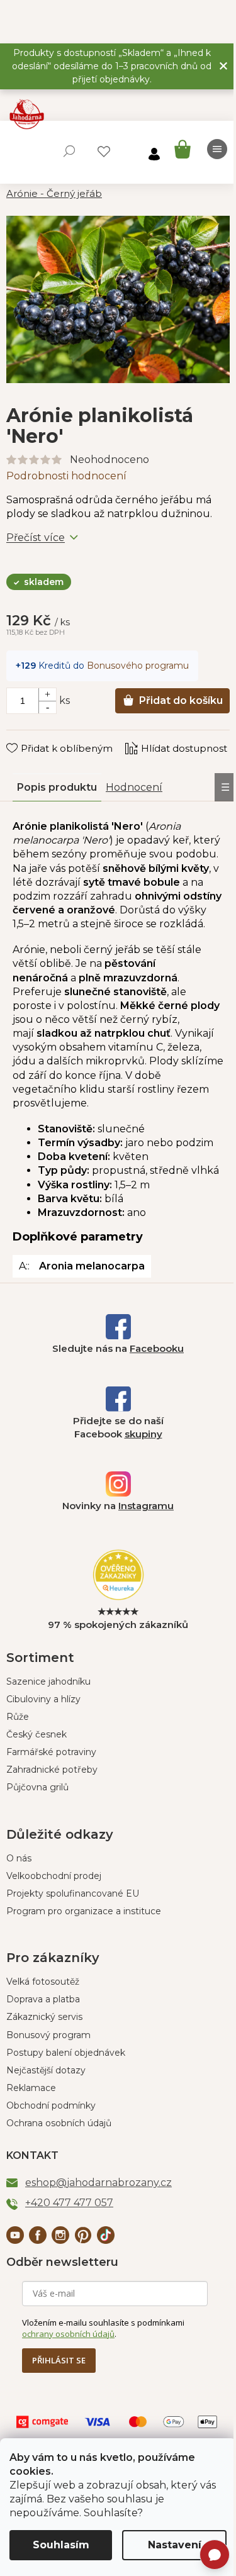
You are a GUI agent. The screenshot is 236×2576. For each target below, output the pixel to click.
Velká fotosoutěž (43, 1982)
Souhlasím (61, 2545)
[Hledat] (69, 151)
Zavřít (29, 736)
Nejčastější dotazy (46, 2070)
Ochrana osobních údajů (59, 2123)
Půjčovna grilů (37, 1787)
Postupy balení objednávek (66, 2053)
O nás (19, 1858)
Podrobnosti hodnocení (66, 476)
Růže (18, 1717)
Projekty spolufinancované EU (73, 1893)
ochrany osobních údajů (68, 2334)
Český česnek (37, 1734)
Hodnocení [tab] (134, 787)
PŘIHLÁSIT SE (59, 2360)
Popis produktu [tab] (57, 787)
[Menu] (217, 149)
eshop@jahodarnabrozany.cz (98, 2183)
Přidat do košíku (181, 700)
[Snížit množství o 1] (47, 707)
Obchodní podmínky (51, 2105)
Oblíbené (104, 152)
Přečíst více (36, 538)
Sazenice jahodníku (48, 1681)
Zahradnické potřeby (52, 1770)
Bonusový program (48, 2035)
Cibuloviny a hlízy (43, 1699)
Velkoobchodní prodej (54, 1876)
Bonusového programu (138, 666)
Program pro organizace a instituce (84, 1911)
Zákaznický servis (44, 2017)
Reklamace (31, 2088)
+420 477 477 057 (69, 2203)
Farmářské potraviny (51, 1752)
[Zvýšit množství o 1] (47, 694)
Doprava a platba (43, 1999)
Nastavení (175, 2545)
